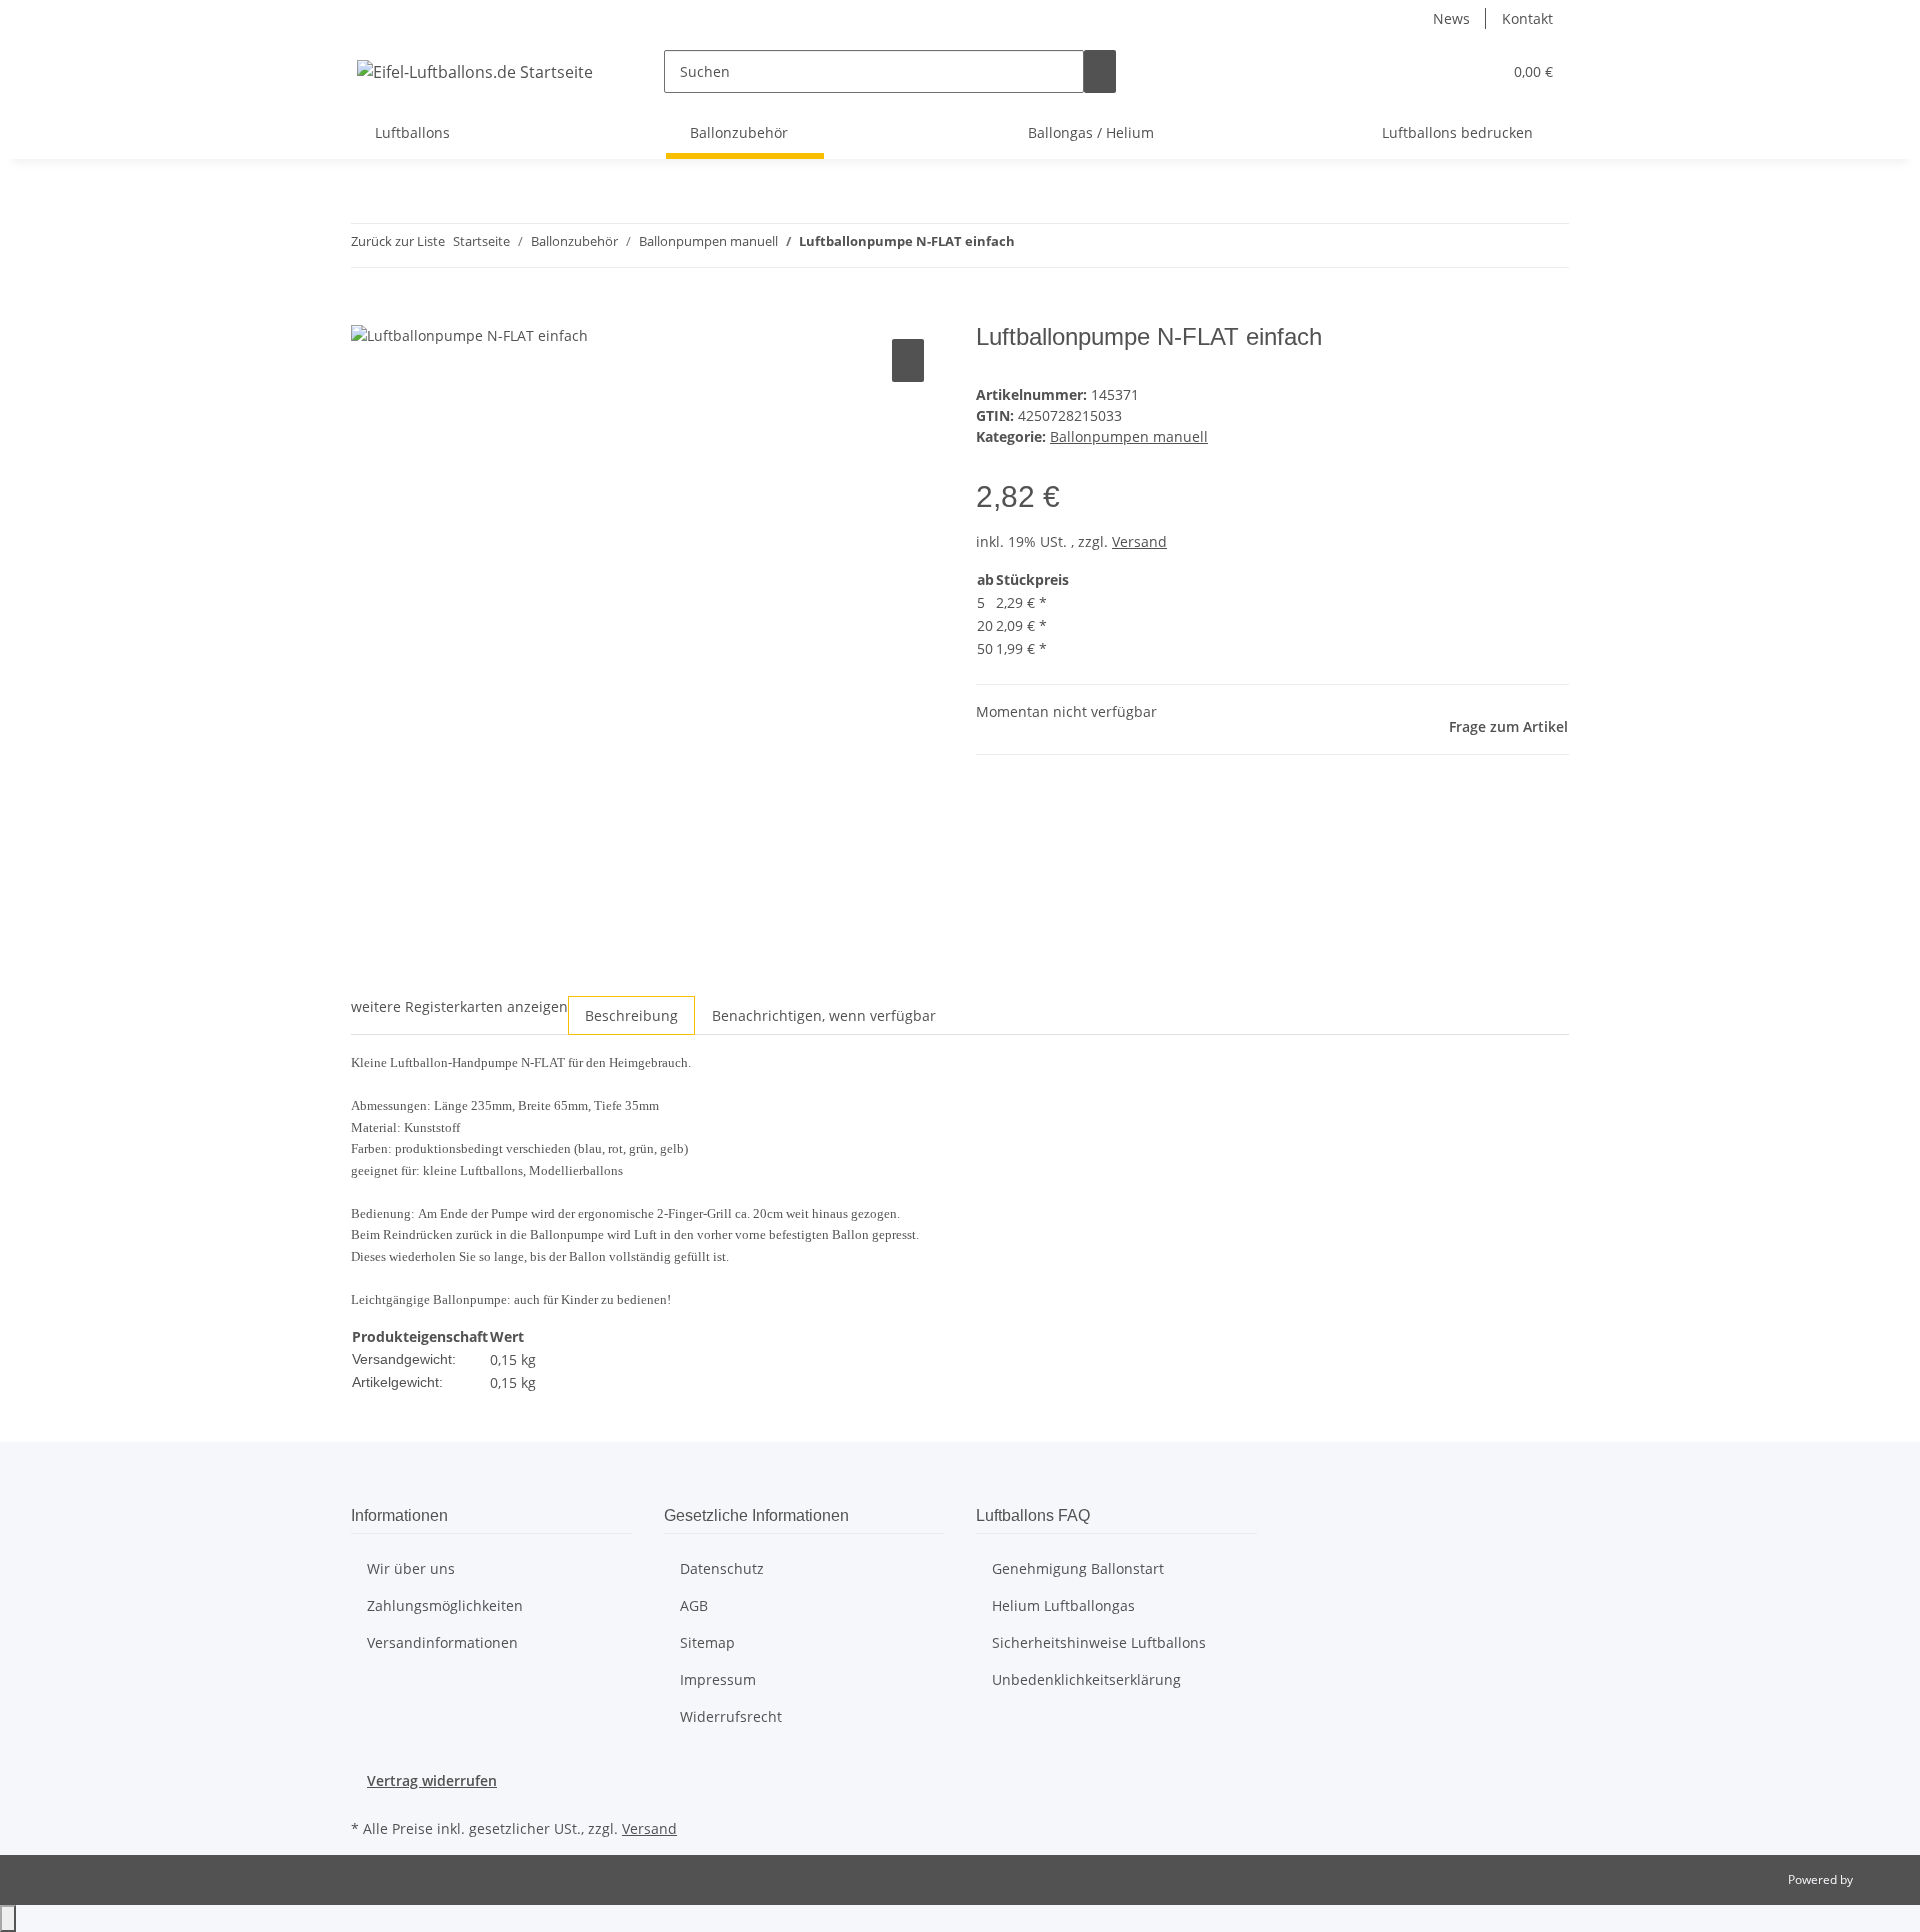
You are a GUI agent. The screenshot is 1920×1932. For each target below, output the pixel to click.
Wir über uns (411, 1568)
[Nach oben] (8, 1918)
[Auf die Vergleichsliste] (908, 360)
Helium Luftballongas (1063, 1605)
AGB (694, 1605)
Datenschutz (722, 1568)
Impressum (718, 1679)
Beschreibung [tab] (631, 1015)
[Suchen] (1100, 71)
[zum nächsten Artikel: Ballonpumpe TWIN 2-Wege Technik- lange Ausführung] (1031, 245)
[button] (1478, 71)
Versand (1139, 541)
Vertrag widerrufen (432, 1780)
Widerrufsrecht (731, 1716)
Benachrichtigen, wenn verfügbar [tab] (824, 1015)
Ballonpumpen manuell (1129, 436)
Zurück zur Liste (398, 241)
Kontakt (1527, 18)
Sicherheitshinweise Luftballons (1099, 1642)
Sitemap (707, 1642)
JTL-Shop (1880, 1879)
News (1451, 18)
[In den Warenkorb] (367, 312)
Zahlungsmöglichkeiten (445, 1605)
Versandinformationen (442, 1642)
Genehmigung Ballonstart (1078, 1568)
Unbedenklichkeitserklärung (1086, 1679)
